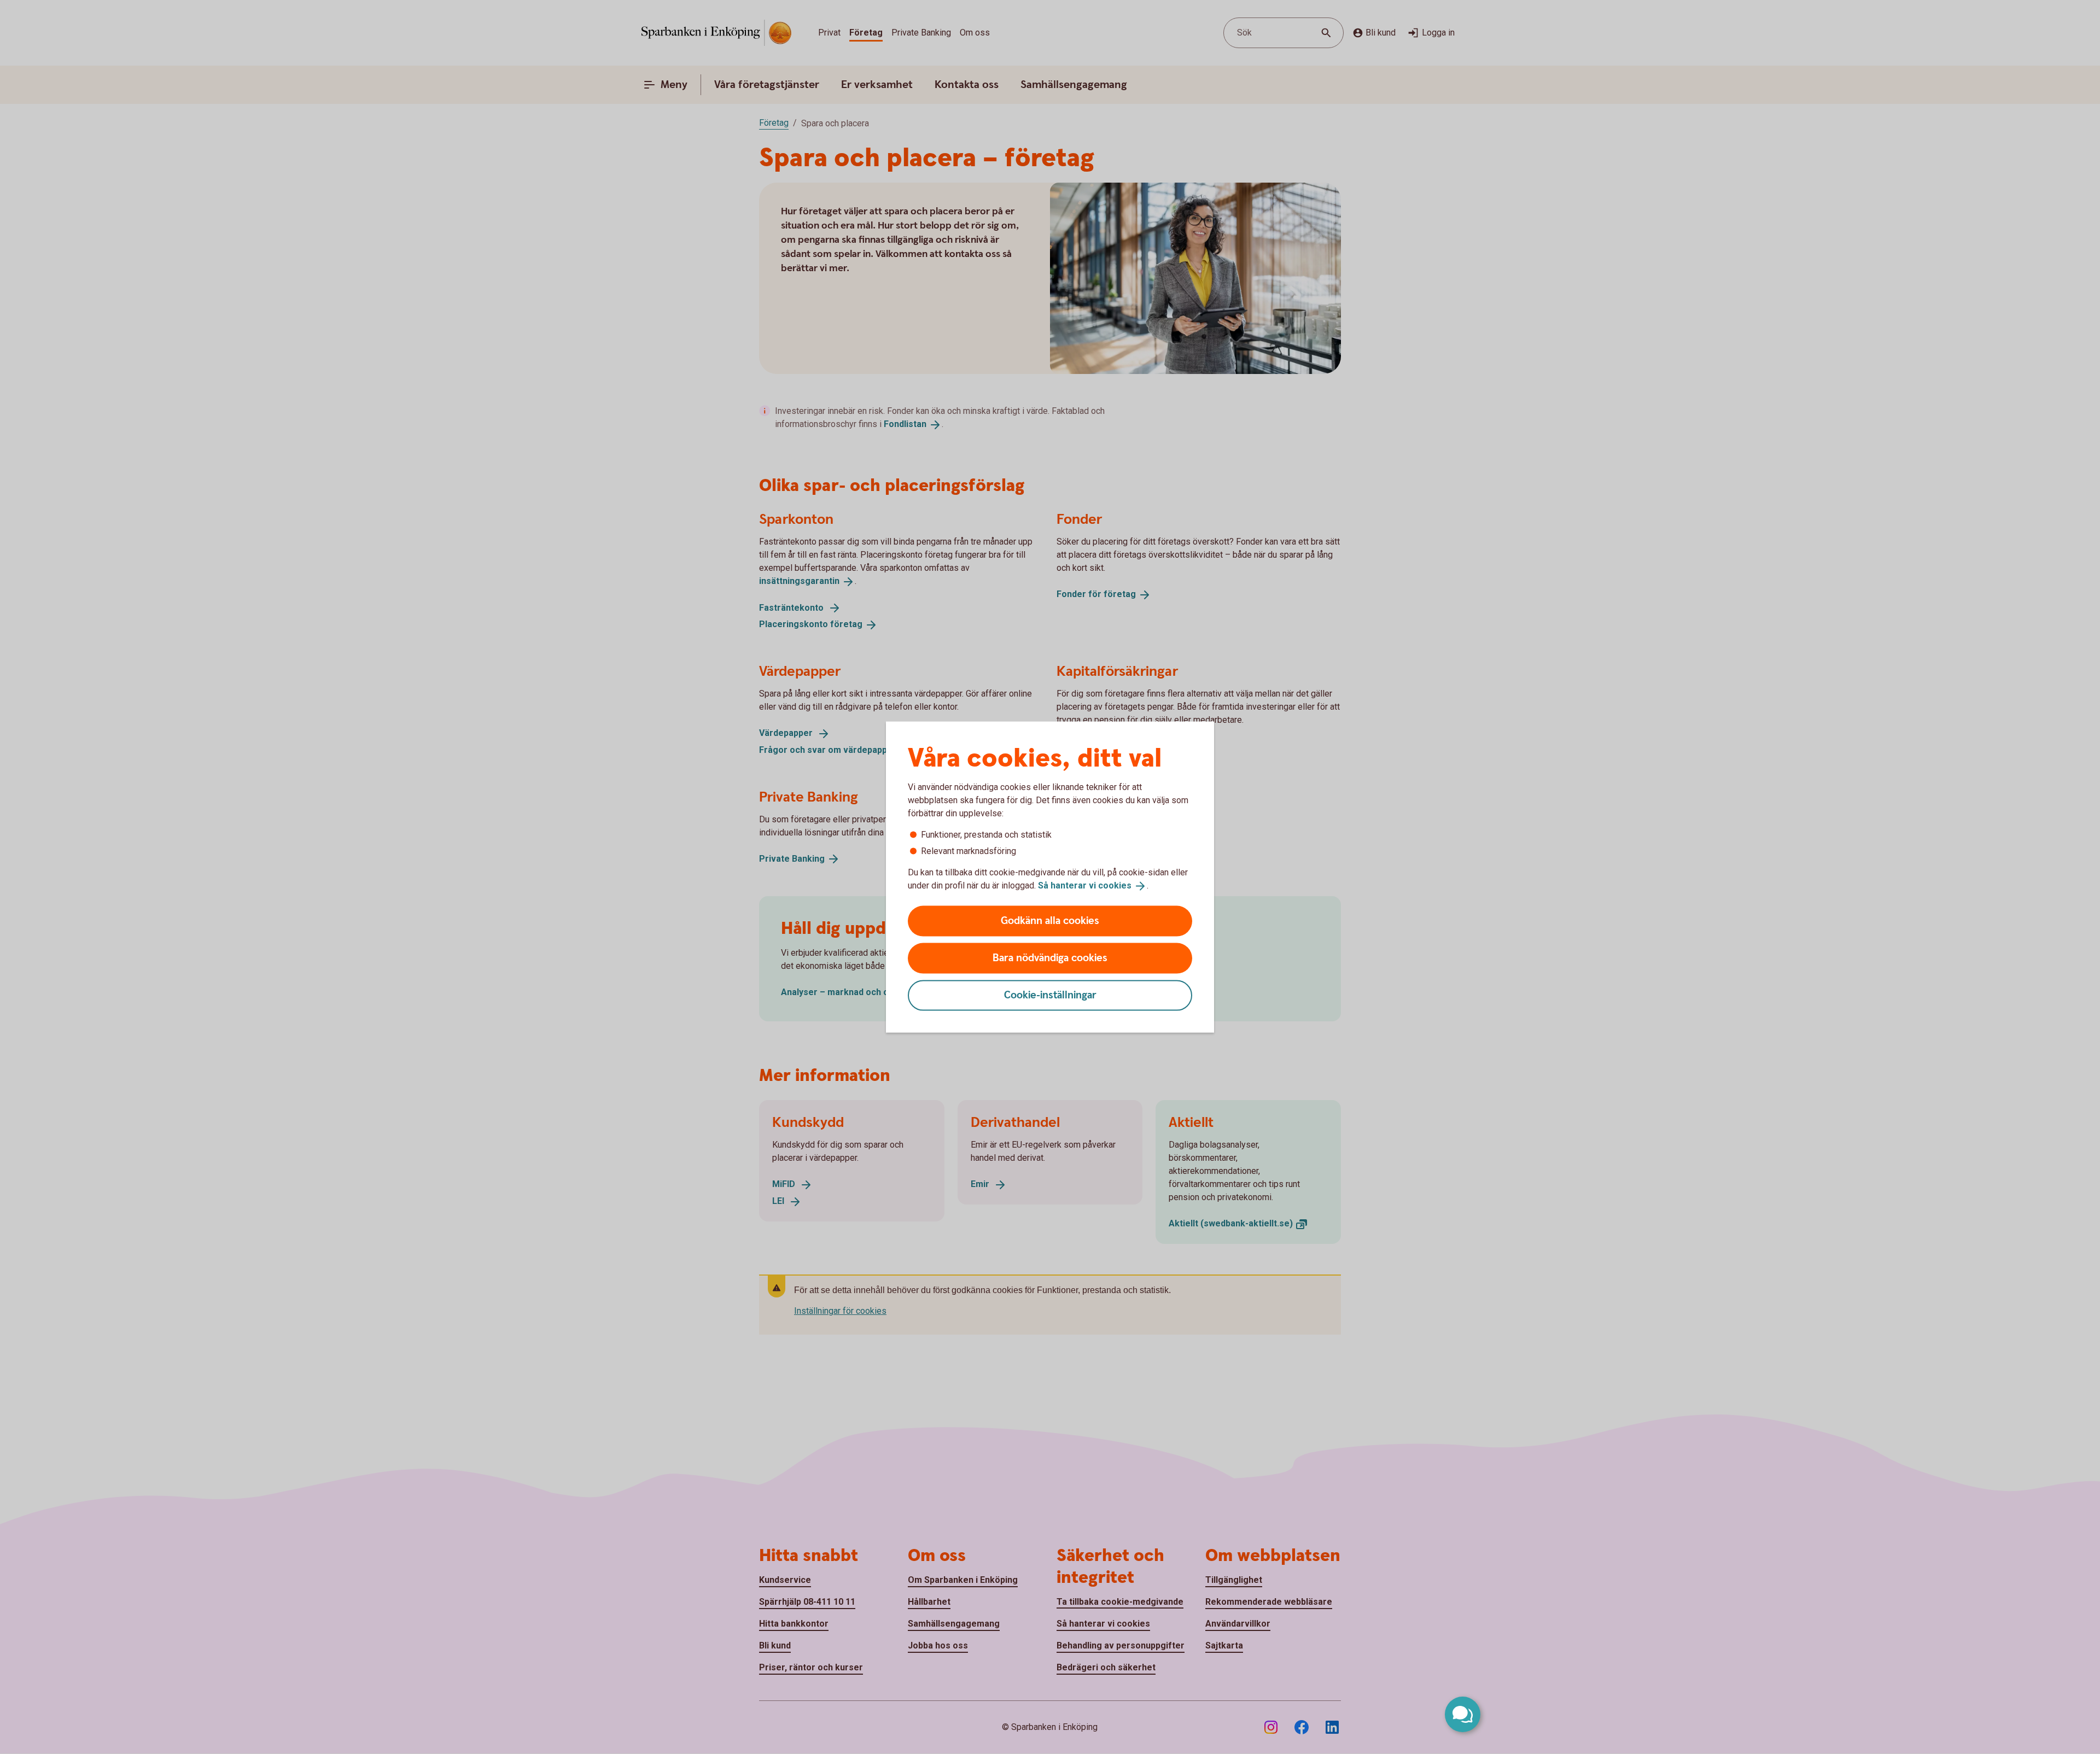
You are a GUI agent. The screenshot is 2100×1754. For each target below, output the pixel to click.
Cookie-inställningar (1050, 995)
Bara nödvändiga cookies (1050, 958)
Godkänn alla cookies (1050, 920)
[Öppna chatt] (1463, 1714)
